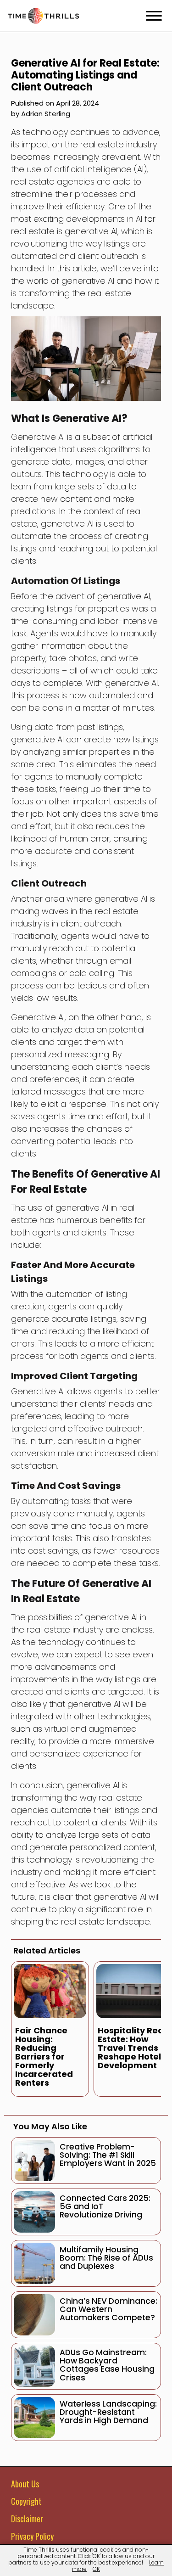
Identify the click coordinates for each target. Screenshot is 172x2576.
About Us (25, 2484)
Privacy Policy (32, 2536)
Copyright (26, 2501)
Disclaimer (27, 2519)
